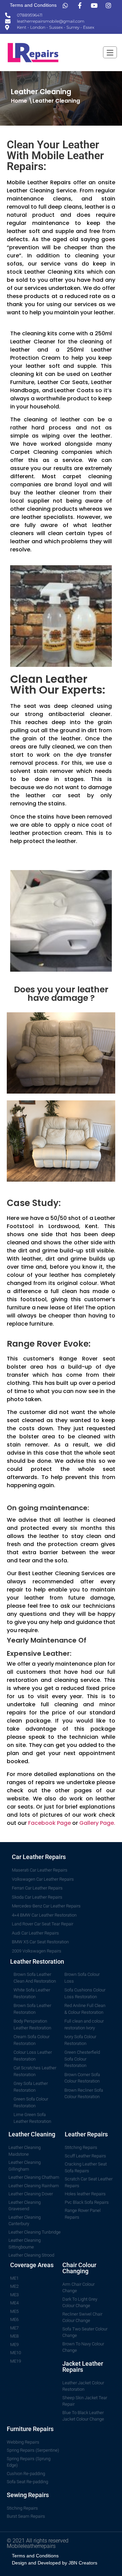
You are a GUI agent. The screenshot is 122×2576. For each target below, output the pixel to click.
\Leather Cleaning (54, 101)
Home (19, 101)
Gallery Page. (97, 1823)
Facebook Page (49, 1823)
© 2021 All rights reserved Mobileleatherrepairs (38, 2543)
